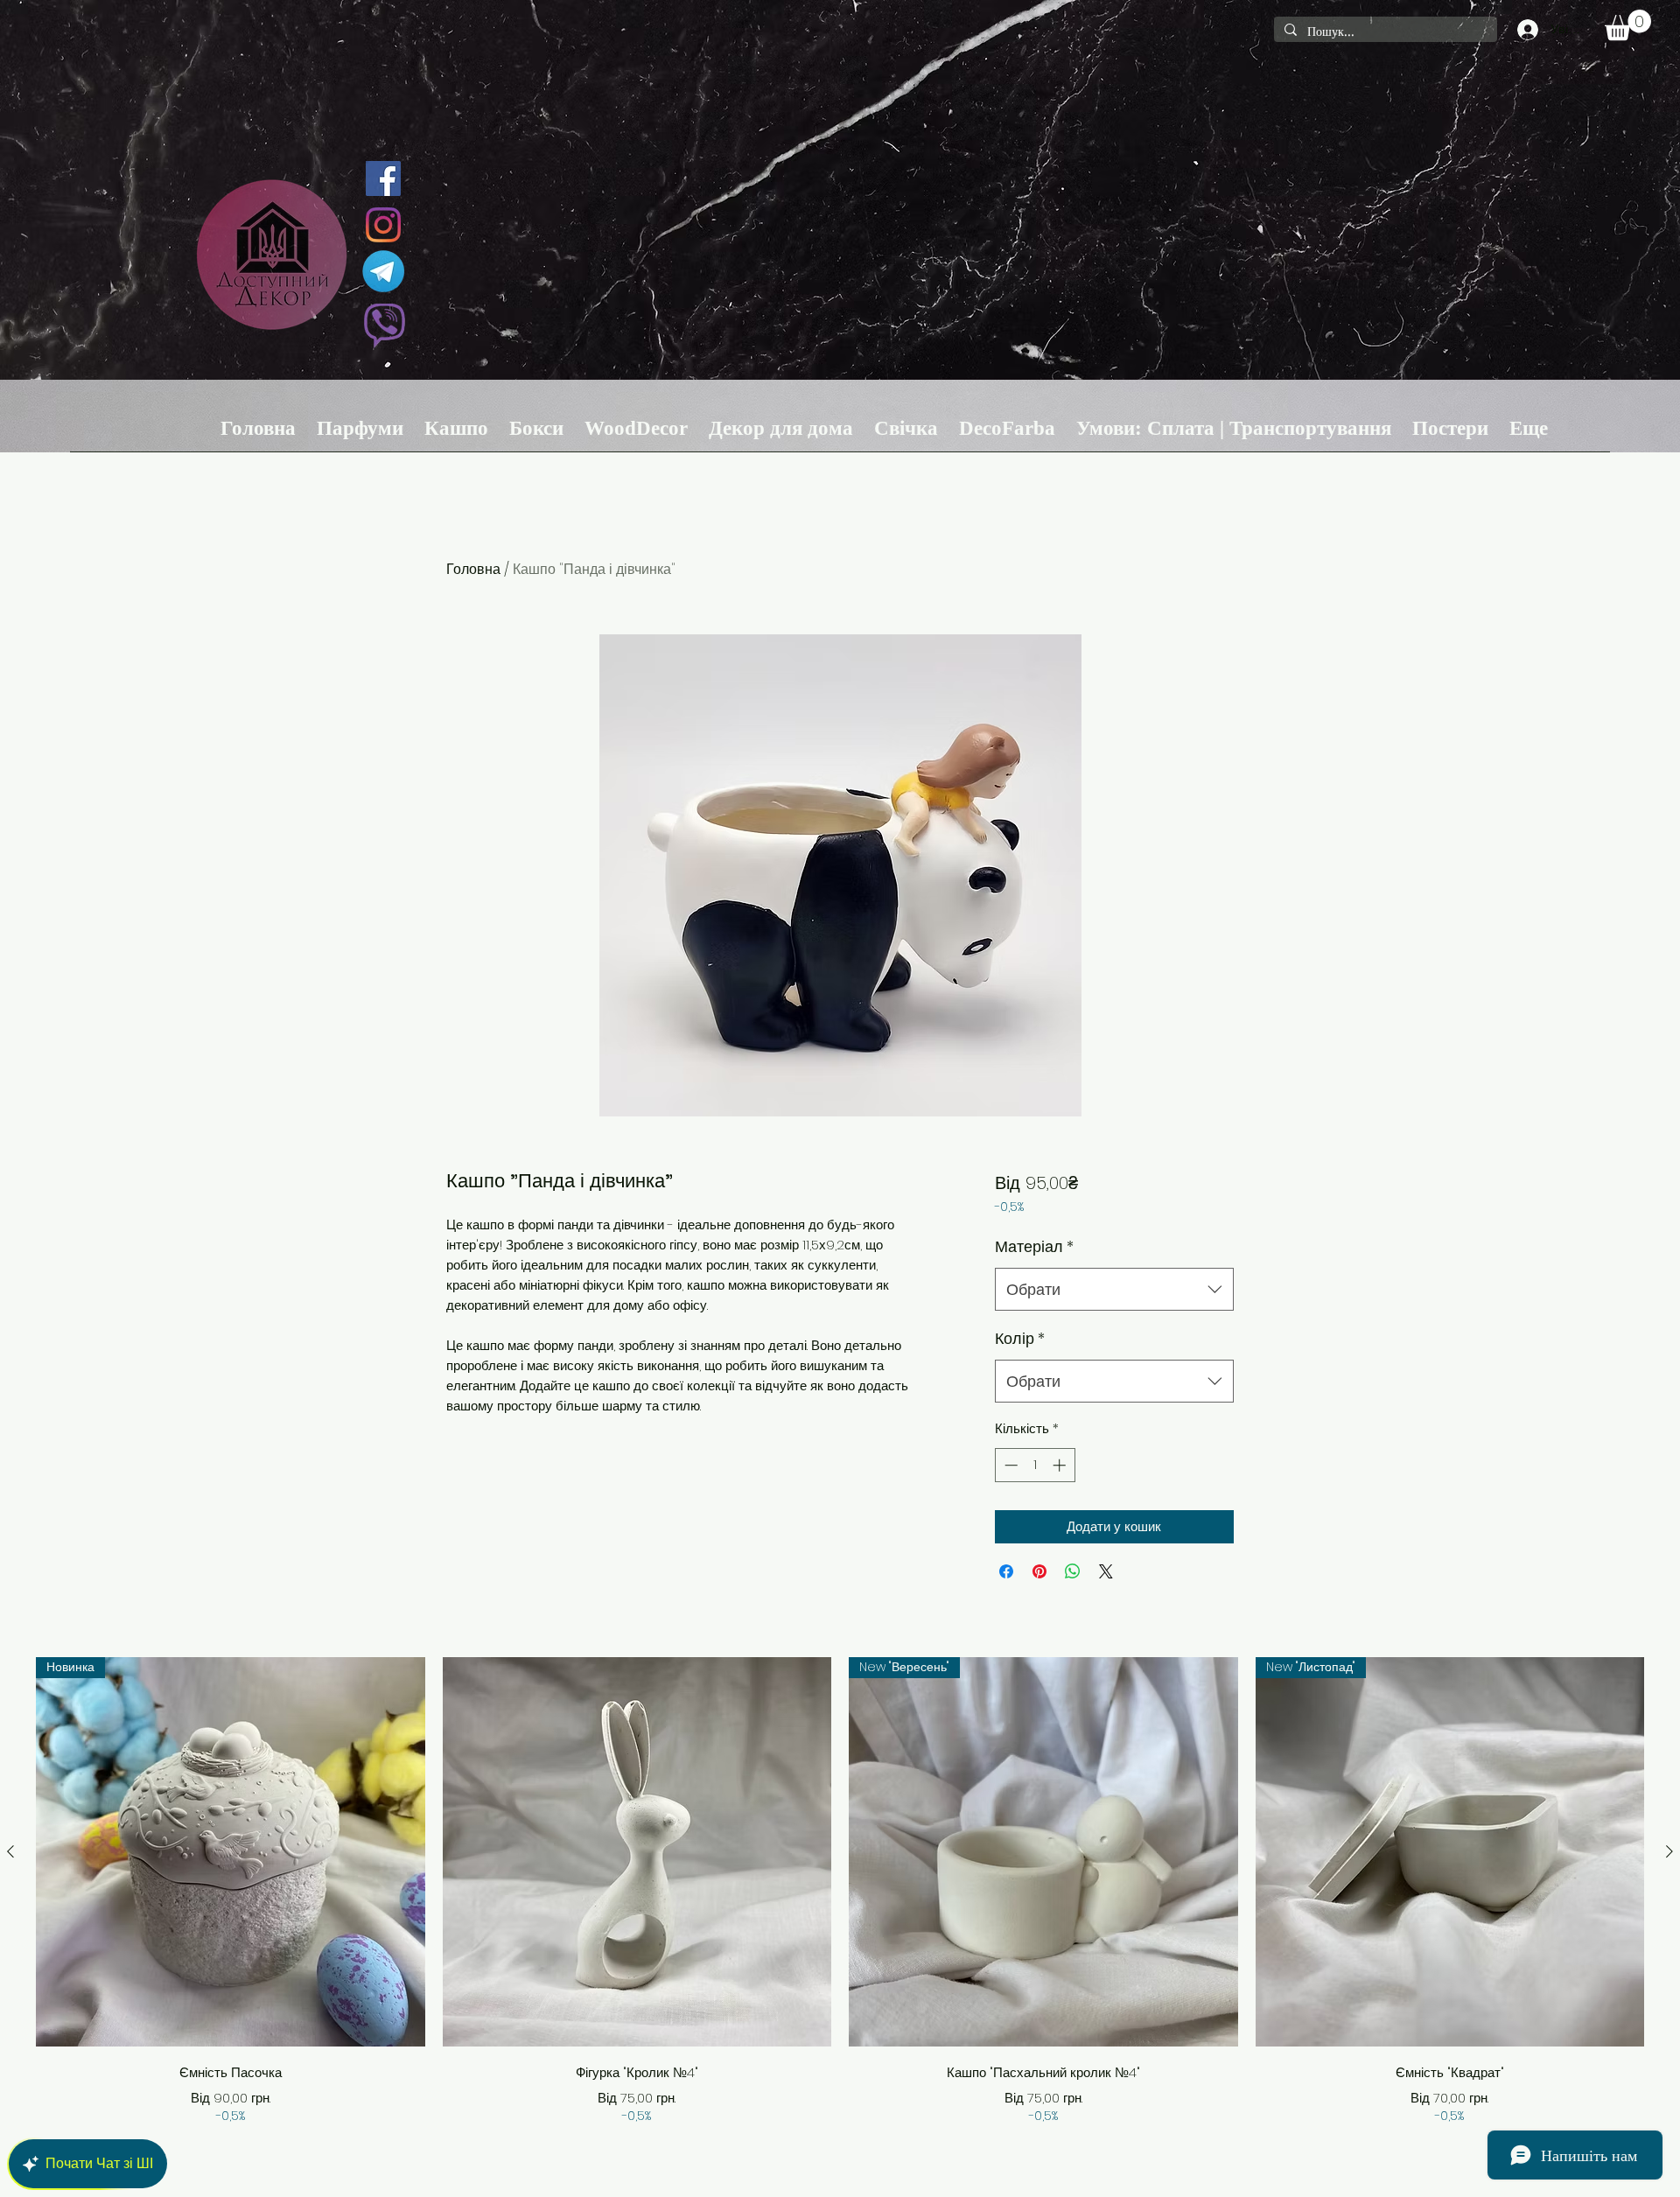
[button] (1628, 25)
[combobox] (1114, 1290)
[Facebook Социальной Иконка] (383, 178)
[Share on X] (1106, 1571)
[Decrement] (1009, 1465)
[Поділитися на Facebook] (1006, 1571)
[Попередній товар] (10, 1851)
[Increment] (1061, 1465)
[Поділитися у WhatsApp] (1073, 1571)
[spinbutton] (1035, 1465)
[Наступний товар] (1669, 1851)
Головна (473, 569)
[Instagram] (383, 225)
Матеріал (1034, 1246)
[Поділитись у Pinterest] (1039, 1571)
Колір (1020, 1338)
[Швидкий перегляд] (637, 1852)
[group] (840, 1891)
